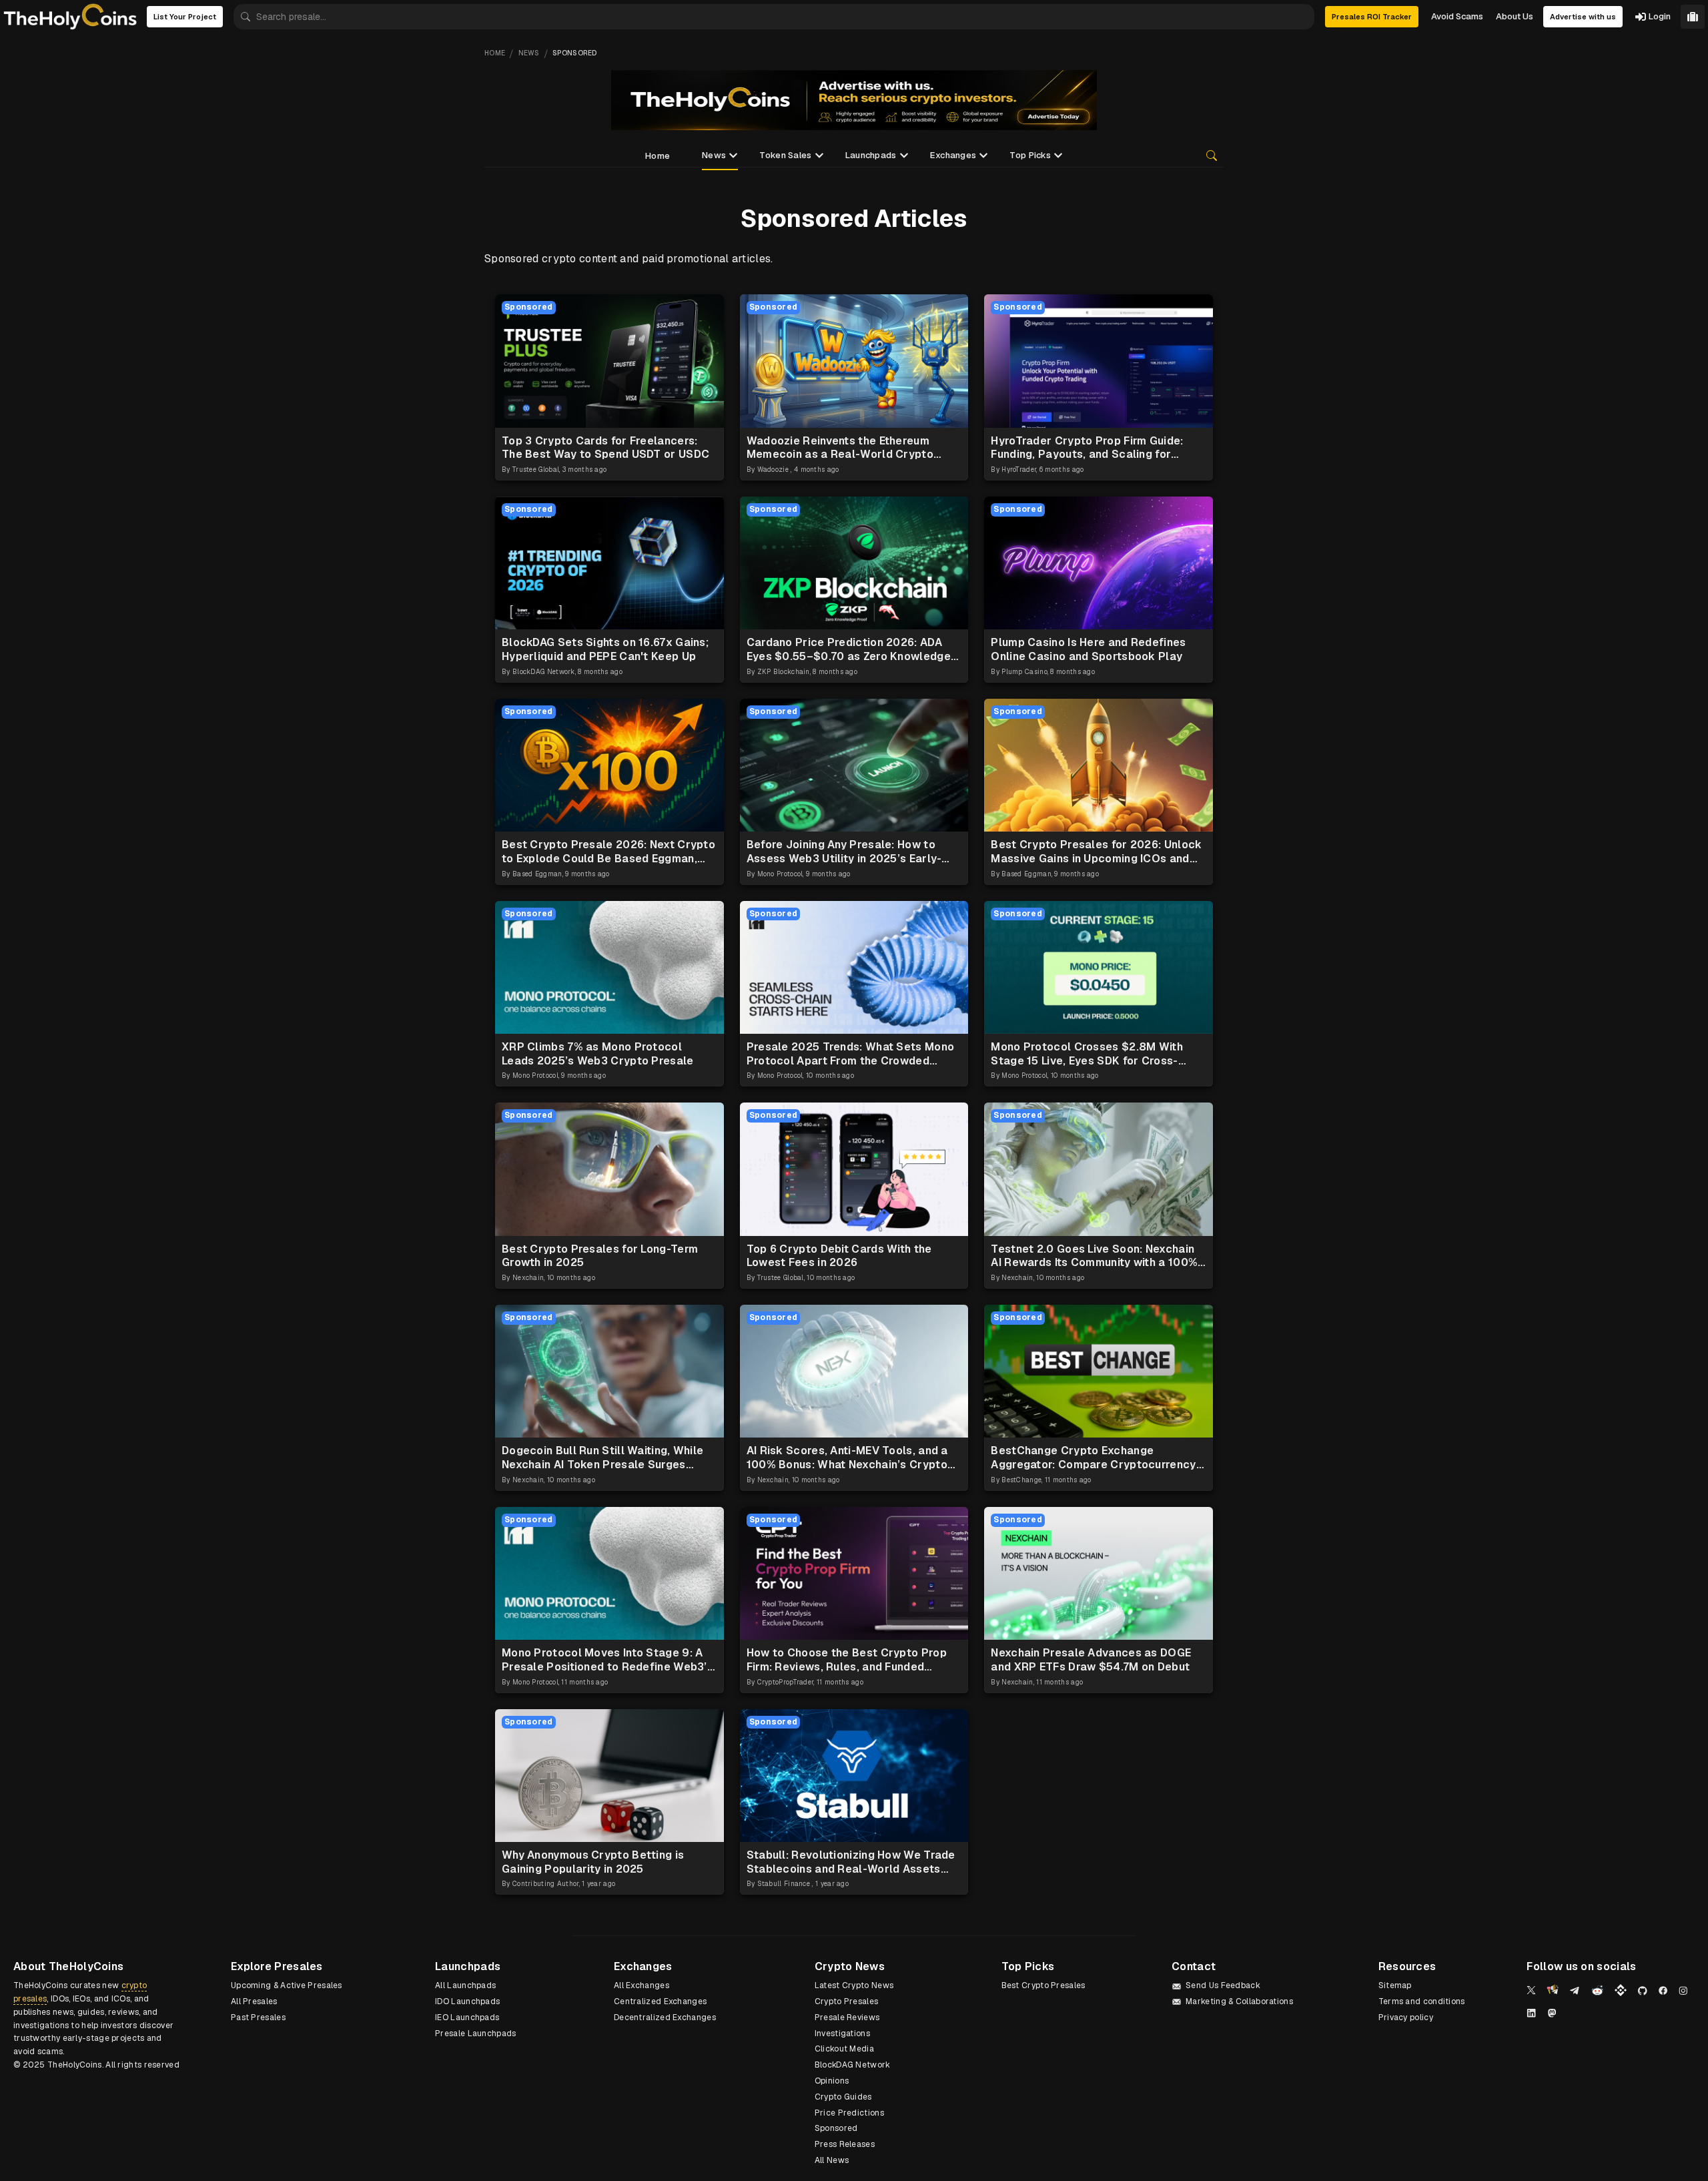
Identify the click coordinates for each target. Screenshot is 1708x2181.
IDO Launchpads (467, 2001)
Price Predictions (849, 2113)
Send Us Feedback (1223, 1985)
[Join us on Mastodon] (1552, 2013)
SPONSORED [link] (575, 53)
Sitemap (1395, 1985)
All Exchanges (642, 1985)
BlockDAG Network (853, 2065)
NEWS (529, 53)
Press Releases (845, 2144)
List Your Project (185, 17)
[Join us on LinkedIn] (1531, 2013)
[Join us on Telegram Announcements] (1553, 1990)
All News (832, 2160)
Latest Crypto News (854, 1985)
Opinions (832, 2081)
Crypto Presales (847, 2001)
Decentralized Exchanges (665, 2017)
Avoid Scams (1457, 16)
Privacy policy (1406, 2017)
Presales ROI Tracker (1372, 17)
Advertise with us (1583, 17)
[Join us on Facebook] (1663, 1990)
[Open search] (1212, 155)
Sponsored (836, 2128)
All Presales (254, 2001)
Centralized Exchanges (660, 2001)
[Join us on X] (1531, 1990)
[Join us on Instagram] (1683, 1991)
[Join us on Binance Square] (1621, 1990)
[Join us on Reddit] (1597, 1990)
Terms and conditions (1422, 2001)
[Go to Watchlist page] (1693, 17)
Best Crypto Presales (1043, 1985)
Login (1660, 16)
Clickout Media (844, 2049)
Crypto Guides (843, 2097)
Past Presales (258, 2017)
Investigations (842, 2034)
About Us (1515, 16)
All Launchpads (465, 1985)
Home (658, 156)
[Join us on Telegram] (1575, 1991)
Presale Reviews (847, 2017)
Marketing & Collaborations (1239, 2001)
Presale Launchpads (475, 2034)
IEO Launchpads (467, 2017)
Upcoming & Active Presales (287, 1985)
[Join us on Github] (1643, 1991)
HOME (495, 53)
